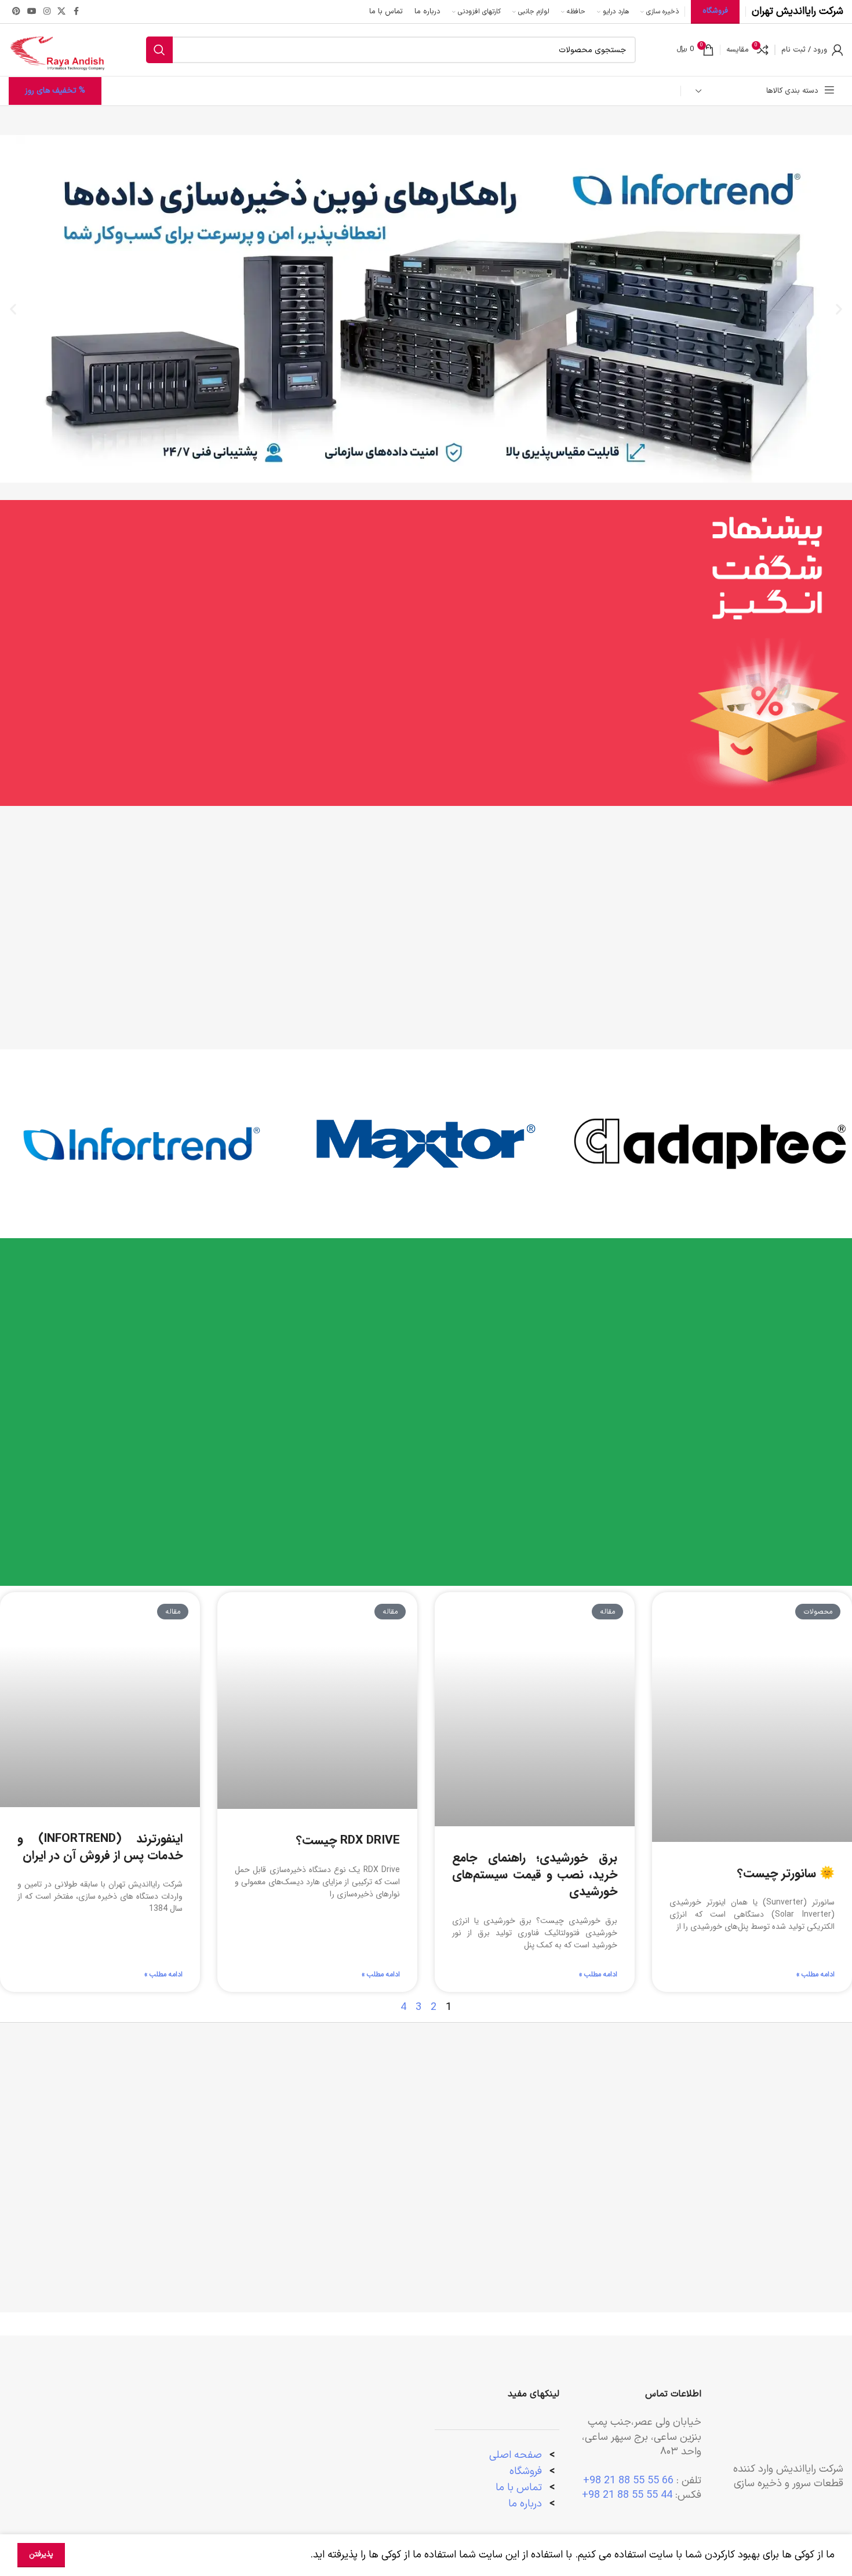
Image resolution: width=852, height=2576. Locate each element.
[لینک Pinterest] (16, 12)
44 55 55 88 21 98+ (627, 2495)
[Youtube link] (32, 12)
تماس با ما (519, 2488)
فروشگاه (526, 2471)
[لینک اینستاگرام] (47, 12)
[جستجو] (159, 50)
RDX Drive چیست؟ (348, 1840)
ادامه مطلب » (815, 1975)
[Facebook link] (76, 12)
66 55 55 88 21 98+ (628, 2481)
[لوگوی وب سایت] (57, 50)
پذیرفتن (41, 2555)
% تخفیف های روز (55, 91)
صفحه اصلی (516, 2455)
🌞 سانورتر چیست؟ (786, 1873)
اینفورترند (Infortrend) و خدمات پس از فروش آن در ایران (100, 1847)
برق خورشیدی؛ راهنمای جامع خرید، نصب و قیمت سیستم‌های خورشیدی (535, 1875)
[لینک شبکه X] (61, 12)
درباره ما (527, 2504)
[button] (839, 309)
